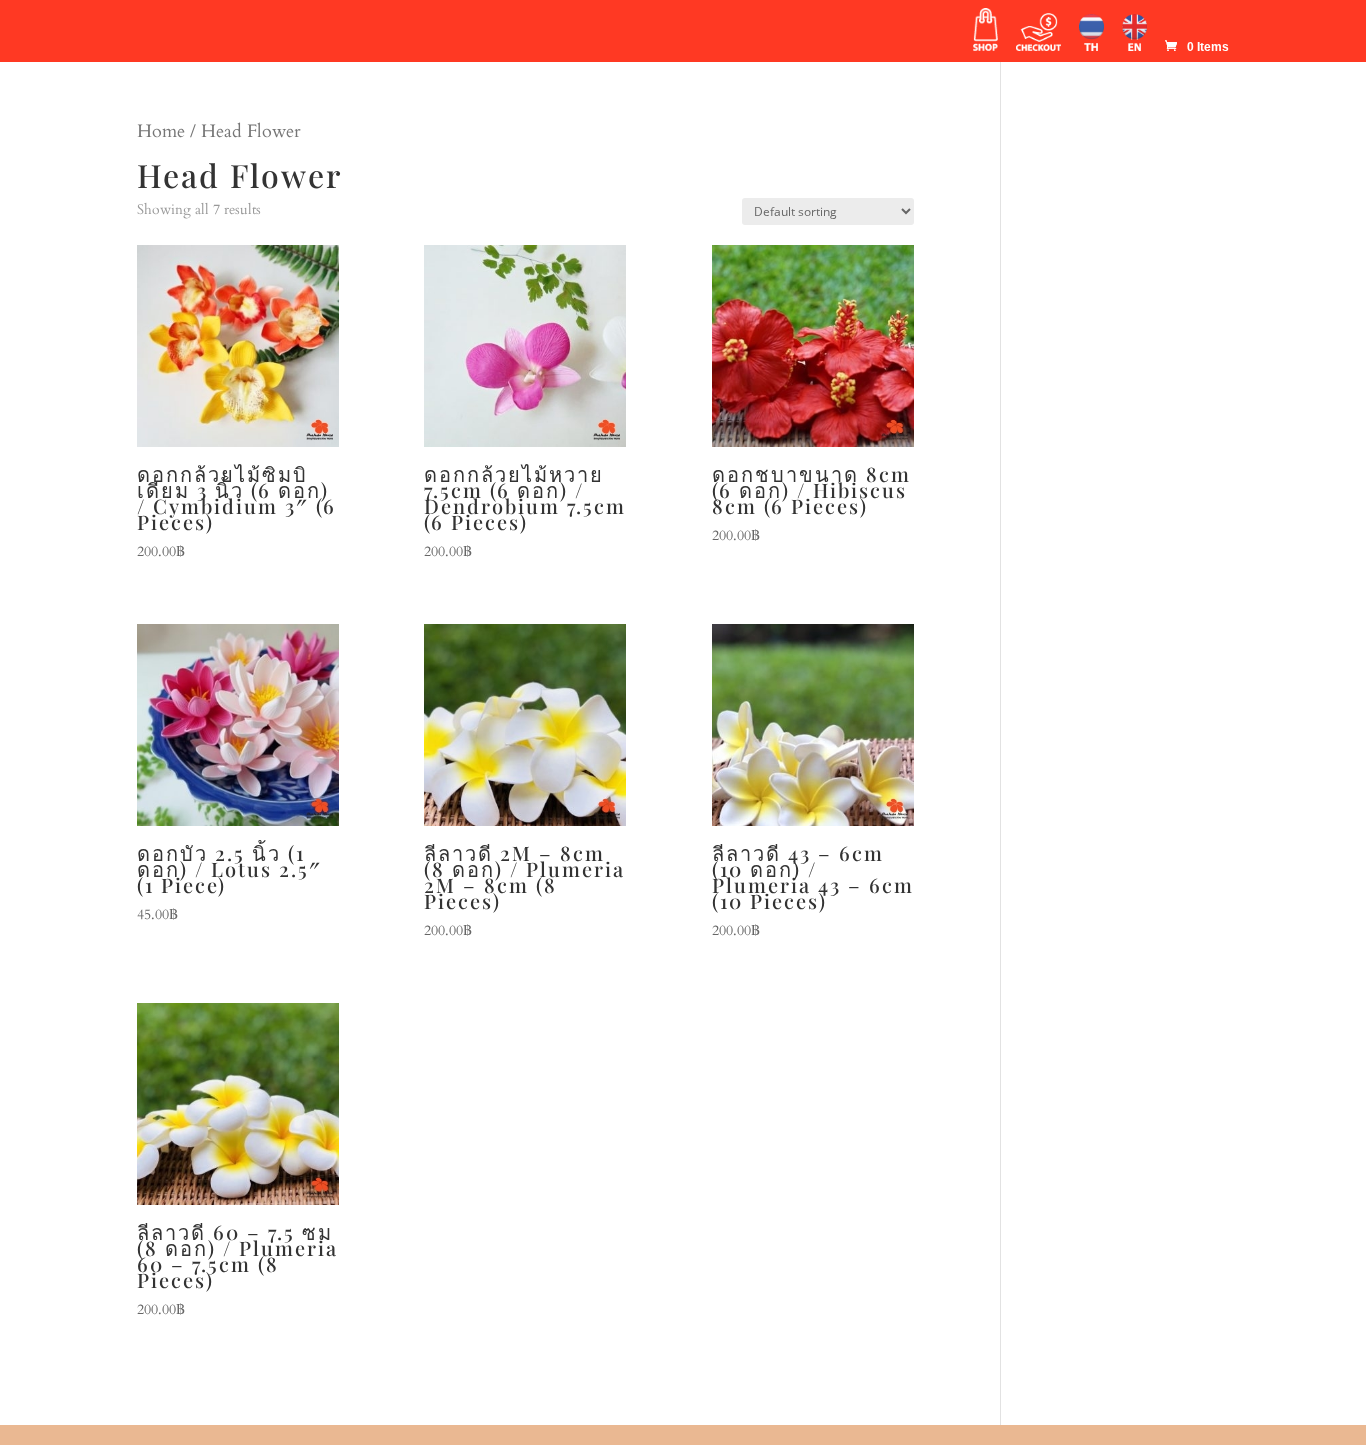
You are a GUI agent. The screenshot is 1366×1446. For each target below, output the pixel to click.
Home (161, 131)
